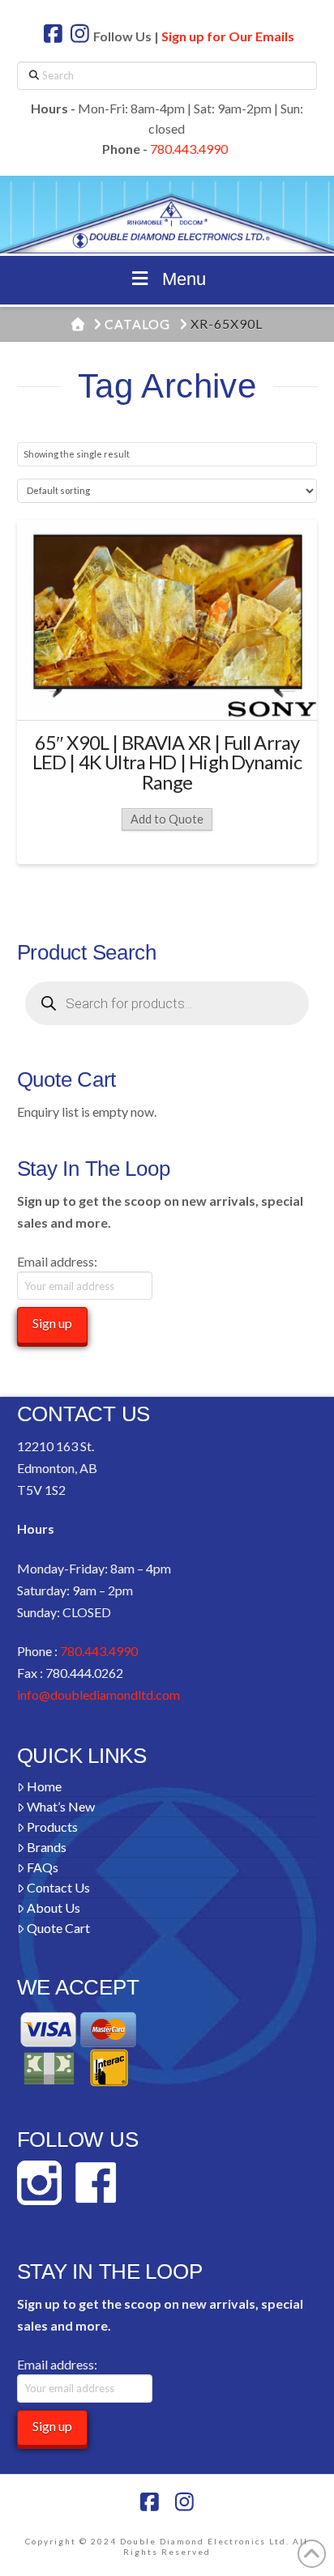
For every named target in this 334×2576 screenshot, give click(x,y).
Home (44, 1786)
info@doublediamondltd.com (98, 1695)
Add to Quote (167, 819)
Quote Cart (58, 1928)
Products (52, 1827)
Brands (47, 1847)
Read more (167, 693)
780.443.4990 (189, 149)
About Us (54, 1908)
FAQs (43, 1867)
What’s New (61, 1806)
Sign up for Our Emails (228, 36)
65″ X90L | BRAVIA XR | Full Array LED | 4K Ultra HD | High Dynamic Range (167, 763)
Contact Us (58, 1887)
